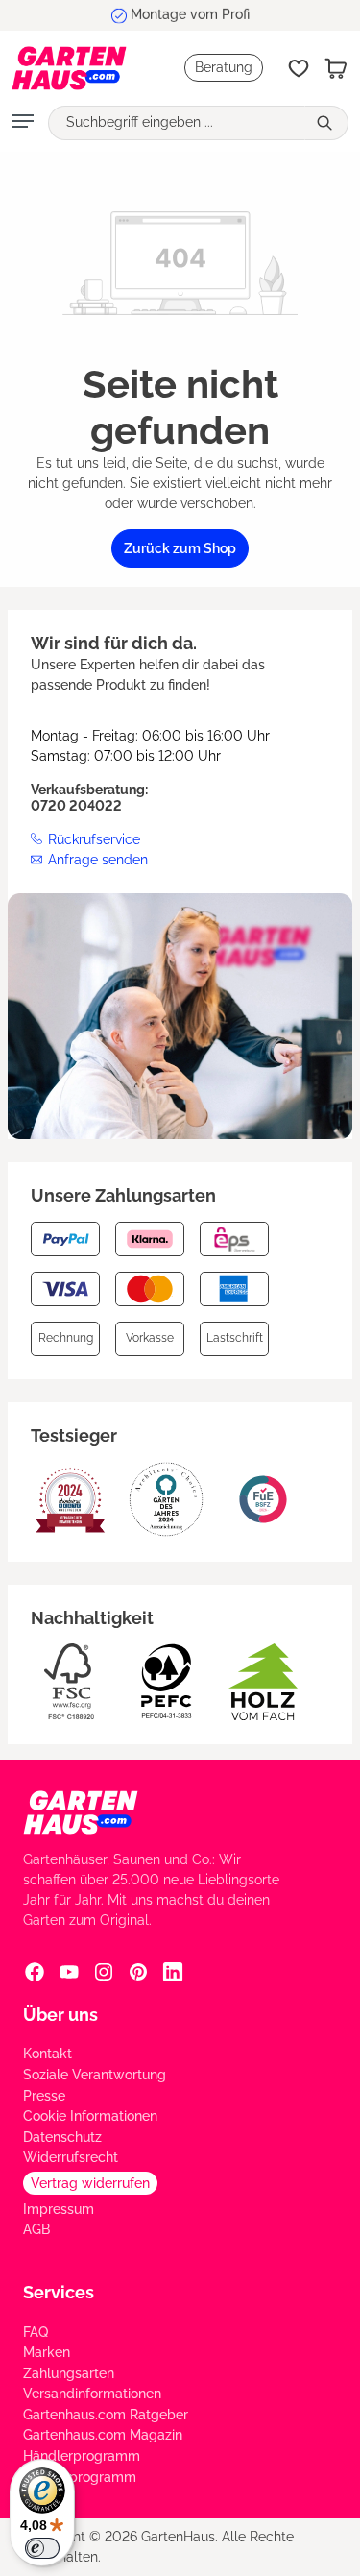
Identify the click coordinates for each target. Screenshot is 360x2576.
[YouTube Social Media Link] (69, 1972)
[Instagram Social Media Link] (104, 1972)
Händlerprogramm (82, 2456)
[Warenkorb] (336, 68)
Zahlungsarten (69, 2373)
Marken (47, 2352)
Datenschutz (62, 2137)
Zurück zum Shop (180, 548)
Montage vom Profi (190, 14)
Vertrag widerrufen (90, 2183)
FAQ (36, 2332)
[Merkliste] (299, 68)
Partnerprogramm (80, 2477)
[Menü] (23, 123)
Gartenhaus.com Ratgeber (106, 2415)
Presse (44, 2096)
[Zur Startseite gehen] (69, 68)
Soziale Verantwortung (95, 2075)
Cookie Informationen (90, 2116)
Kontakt (48, 2054)
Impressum (59, 2209)
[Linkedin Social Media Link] (173, 1972)
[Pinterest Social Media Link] (138, 1972)
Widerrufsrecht (71, 2157)
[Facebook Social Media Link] (35, 1972)
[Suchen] (326, 123)
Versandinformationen (92, 2394)
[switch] (42, 2548)
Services (59, 2292)
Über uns (60, 2015)
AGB (36, 2229)
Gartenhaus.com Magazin (103, 2435)
